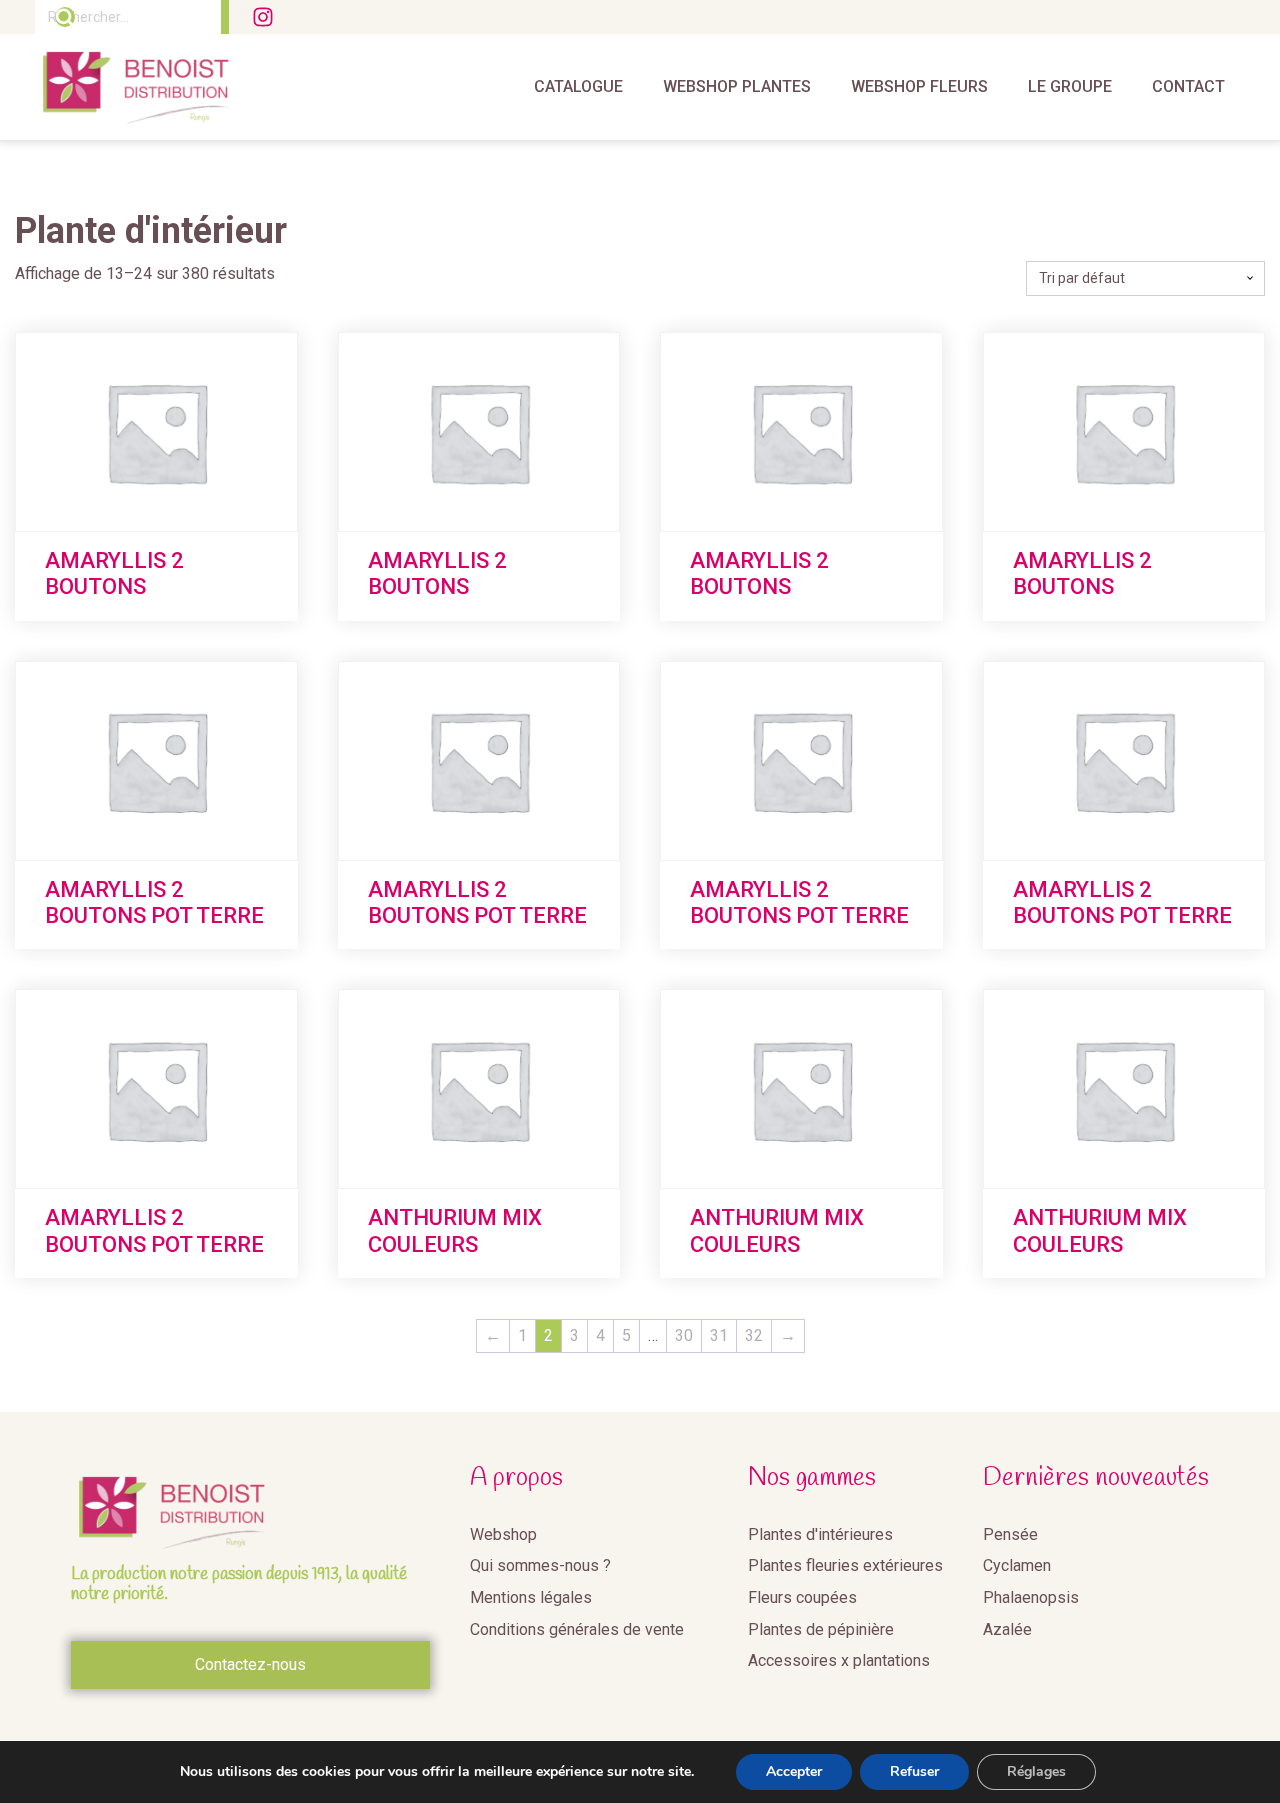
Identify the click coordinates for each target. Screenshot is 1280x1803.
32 (754, 1335)
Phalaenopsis (1031, 1597)
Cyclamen (1017, 1565)
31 (719, 1335)
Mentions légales (531, 1597)
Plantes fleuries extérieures (845, 1565)
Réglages (1036, 1771)
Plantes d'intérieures (820, 1534)
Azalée (1007, 1629)
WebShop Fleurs (919, 86)
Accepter (794, 1771)
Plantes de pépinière (821, 1629)
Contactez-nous (250, 1664)
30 (684, 1335)
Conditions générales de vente (577, 1629)
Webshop (503, 1534)
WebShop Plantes (737, 86)
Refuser (914, 1771)
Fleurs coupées (802, 1597)
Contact (1188, 86)
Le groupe (1070, 86)
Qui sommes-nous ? (540, 1565)
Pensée (1010, 1534)
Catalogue (578, 86)
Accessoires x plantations (839, 1660)
